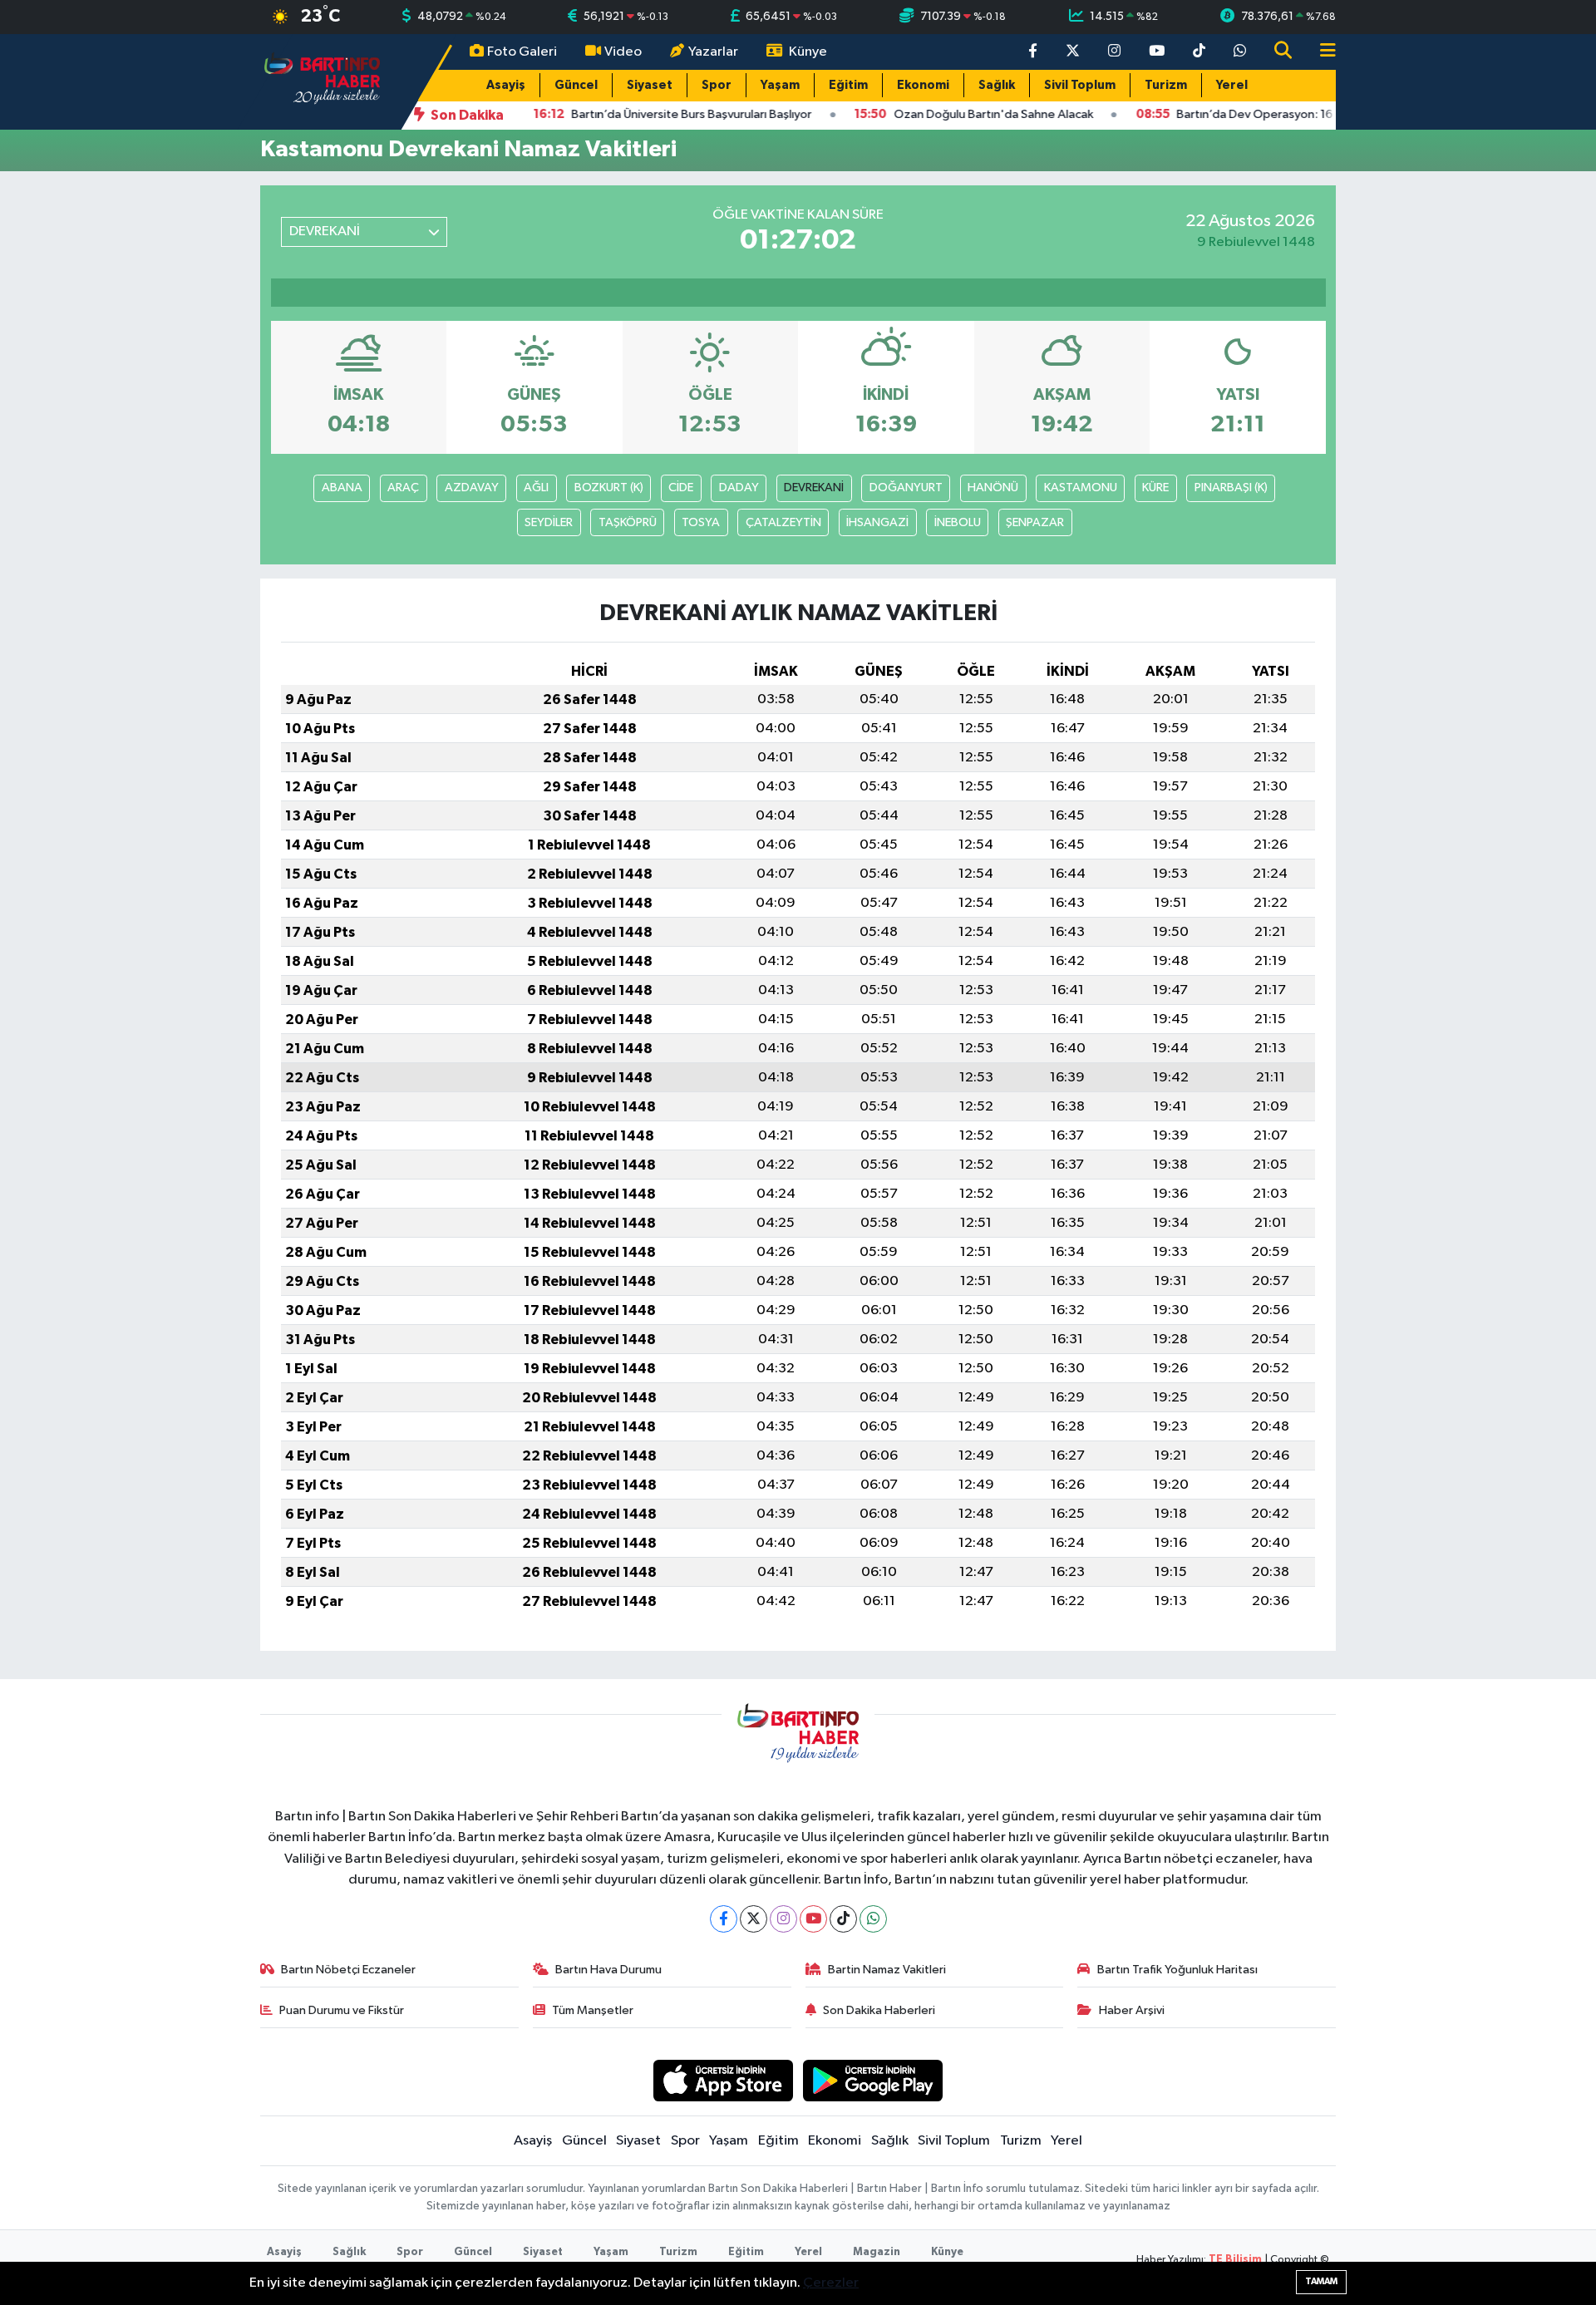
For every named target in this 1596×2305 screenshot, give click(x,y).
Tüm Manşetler (593, 2010)
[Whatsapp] (873, 1919)
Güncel (576, 85)
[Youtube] (813, 1919)
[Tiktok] (843, 1919)
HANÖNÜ (993, 488)
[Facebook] (724, 1919)
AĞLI (536, 488)
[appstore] (723, 2080)
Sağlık (997, 85)
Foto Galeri (522, 52)
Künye (808, 52)
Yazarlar (713, 52)
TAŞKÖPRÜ (628, 522)
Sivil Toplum (1080, 85)
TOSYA (701, 522)
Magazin (877, 2252)
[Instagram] (783, 1919)
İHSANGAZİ (877, 522)
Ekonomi (923, 85)
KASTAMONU (1081, 488)
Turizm (1166, 85)
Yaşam (780, 85)
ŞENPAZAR (1035, 522)
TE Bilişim (1235, 2260)
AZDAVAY (472, 488)
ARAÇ (403, 488)
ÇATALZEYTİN (783, 522)
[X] (754, 1919)
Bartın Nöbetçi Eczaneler (348, 1970)
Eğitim (848, 85)
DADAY (739, 488)
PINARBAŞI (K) (1231, 488)
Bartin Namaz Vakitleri (887, 1970)
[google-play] (873, 2080)
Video (623, 52)
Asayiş (506, 85)
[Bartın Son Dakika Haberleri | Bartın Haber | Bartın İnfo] (323, 81)
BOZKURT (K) (609, 488)
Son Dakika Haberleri (879, 2010)
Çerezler (831, 2283)
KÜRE (1155, 488)
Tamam (1321, 2281)
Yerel (1232, 85)
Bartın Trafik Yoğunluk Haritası (1177, 1970)
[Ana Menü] (1321, 52)
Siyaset (650, 85)
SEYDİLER (549, 522)
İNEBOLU (958, 522)
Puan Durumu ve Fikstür (342, 2010)
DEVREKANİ (814, 488)
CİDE (681, 488)
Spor (717, 85)
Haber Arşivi (1132, 2010)
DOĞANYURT (906, 488)
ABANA (342, 488)
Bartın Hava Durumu (608, 1970)
